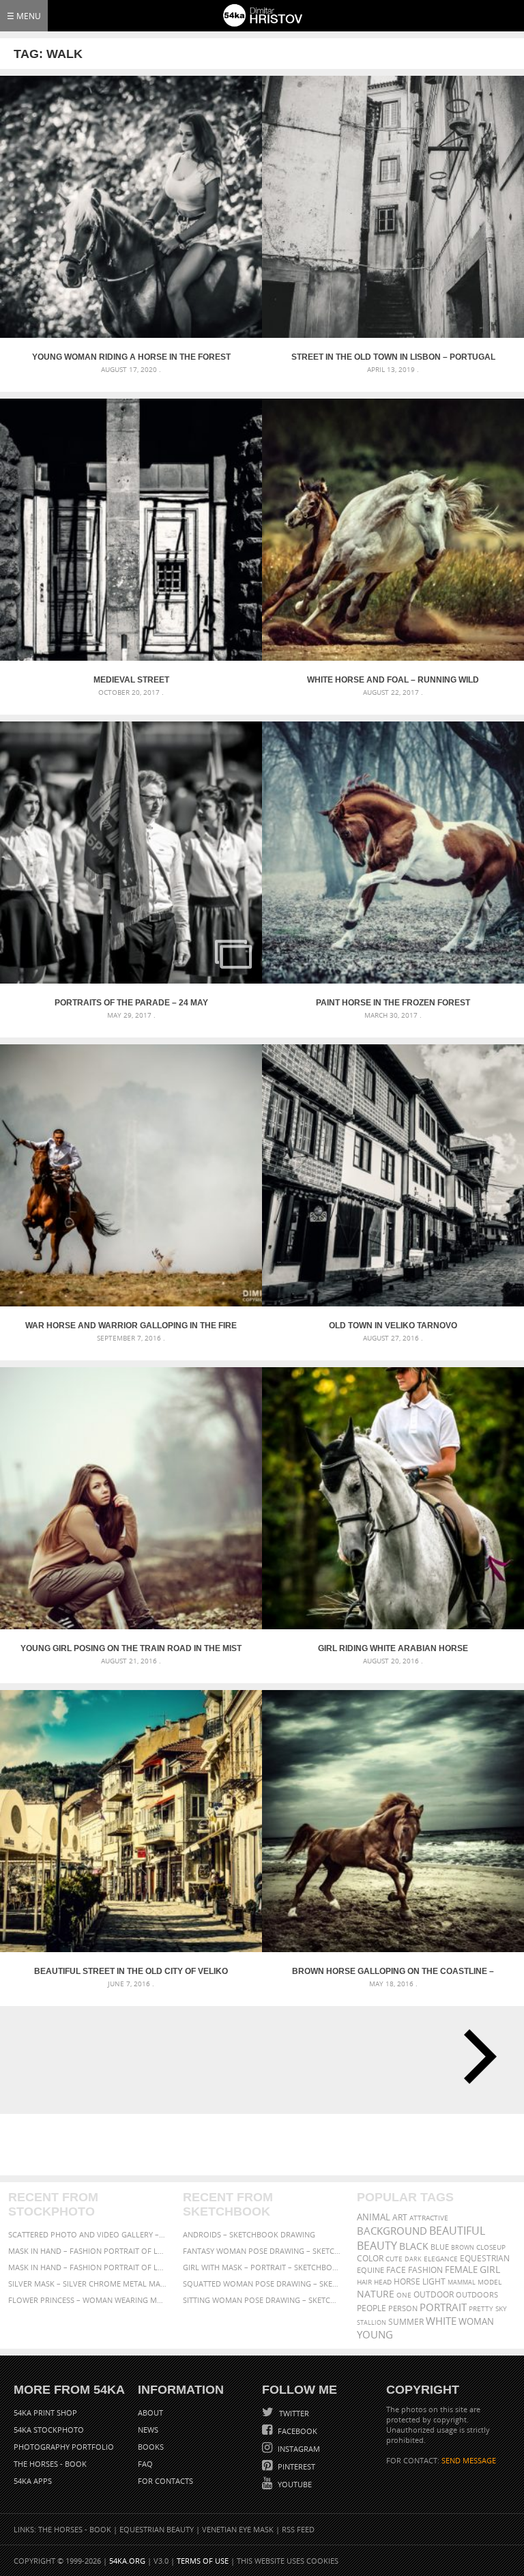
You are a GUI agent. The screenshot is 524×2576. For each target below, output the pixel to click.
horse (407, 2281)
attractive (429, 2218)
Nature (376, 2294)
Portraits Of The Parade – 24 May (131, 1003)
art (400, 2217)
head (383, 2282)
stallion (372, 2322)
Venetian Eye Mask (238, 2529)
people (372, 2308)
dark (413, 2259)
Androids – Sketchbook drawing (249, 2234)
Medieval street (131, 680)
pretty (481, 2308)
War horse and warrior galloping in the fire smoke (131, 1326)
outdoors (477, 2295)
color (370, 2258)
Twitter (293, 2413)
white (441, 2321)
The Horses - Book (50, 2464)
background (392, 2231)
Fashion (425, 2270)
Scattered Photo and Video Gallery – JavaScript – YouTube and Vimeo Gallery (88, 2234)
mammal (462, 2282)
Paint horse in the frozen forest (393, 1003)
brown (463, 2247)
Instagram (298, 2449)
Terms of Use (203, 2561)
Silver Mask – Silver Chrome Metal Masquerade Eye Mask (88, 2284)
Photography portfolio (64, 2447)
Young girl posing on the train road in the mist (131, 1648)
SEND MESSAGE (469, 2460)
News (148, 2430)
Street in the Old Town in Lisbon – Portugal (393, 357)
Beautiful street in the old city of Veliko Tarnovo (131, 1971)
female (461, 2270)
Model (490, 2282)
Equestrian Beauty (157, 2529)
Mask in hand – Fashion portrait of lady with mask (88, 2267)
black (414, 2246)
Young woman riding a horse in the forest (131, 357)
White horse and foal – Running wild (393, 680)
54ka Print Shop (45, 2413)
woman (476, 2322)
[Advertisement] (265, 2145)
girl (490, 2270)
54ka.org (127, 2561)
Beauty (377, 2246)
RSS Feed (298, 2529)
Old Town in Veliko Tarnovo (393, 1326)
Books (151, 2447)
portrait (443, 2307)
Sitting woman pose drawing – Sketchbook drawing (262, 2300)
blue (440, 2247)
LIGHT (434, 2281)
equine (370, 2270)
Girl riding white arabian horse (393, 1648)
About (150, 2413)
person (403, 2308)
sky (501, 2309)
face (396, 2270)
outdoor (434, 2294)
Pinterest (295, 2466)
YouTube (294, 2484)
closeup (491, 2247)
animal (374, 2217)
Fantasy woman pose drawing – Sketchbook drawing (262, 2251)
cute (394, 2259)
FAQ (145, 2464)
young (375, 2334)
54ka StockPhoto (49, 2430)
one (404, 2295)
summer (406, 2322)
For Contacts (165, 2481)
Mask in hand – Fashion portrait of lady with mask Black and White (88, 2251)
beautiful (457, 2231)
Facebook (296, 2431)
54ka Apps (33, 2481)
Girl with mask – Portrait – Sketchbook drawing (262, 2267)
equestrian (485, 2258)
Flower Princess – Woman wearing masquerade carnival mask (88, 2300)
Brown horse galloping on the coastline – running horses (393, 1971)
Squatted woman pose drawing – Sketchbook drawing (262, 2284)
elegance (441, 2259)
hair (364, 2282)
